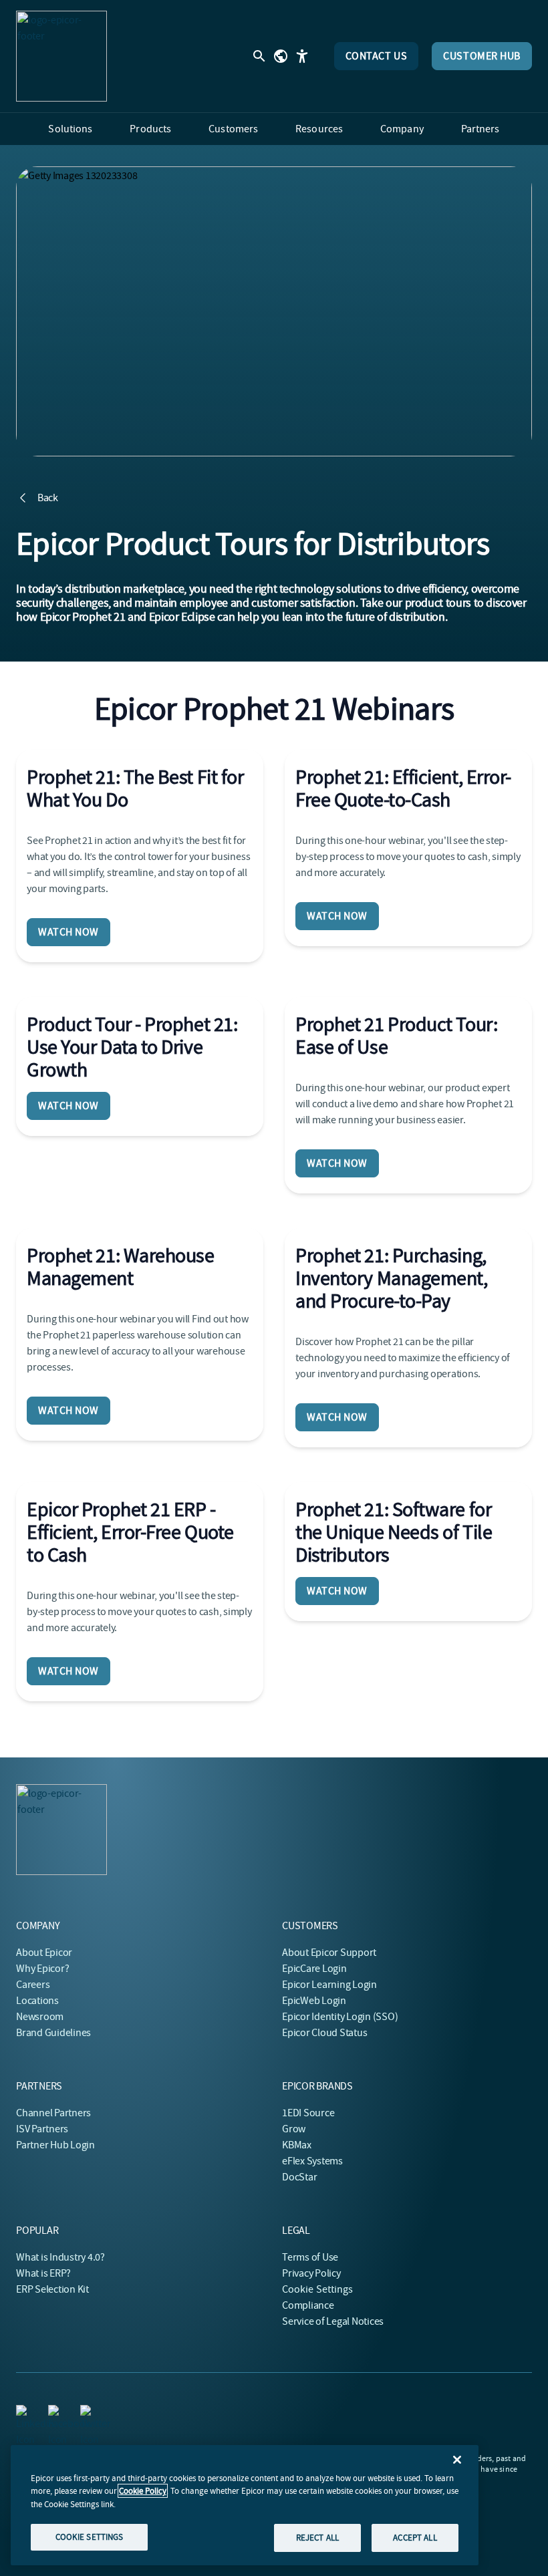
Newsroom (40, 2017)
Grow (294, 2129)
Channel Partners (53, 2113)
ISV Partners (42, 2129)
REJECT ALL (317, 2538)
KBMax (297, 2145)
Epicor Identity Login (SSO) (340, 2017)
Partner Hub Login (55, 2145)
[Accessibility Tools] (302, 56)
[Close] (457, 2460)
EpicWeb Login (314, 2001)
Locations (37, 2001)
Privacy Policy (311, 2273)
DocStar (299, 2177)
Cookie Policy (143, 2491)
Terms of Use (310, 2257)
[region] (245, 2505)
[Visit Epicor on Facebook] (56, 2413)
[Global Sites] (281, 56)
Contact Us (377, 56)
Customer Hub (482, 56)
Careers (33, 1985)
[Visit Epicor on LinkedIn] (24, 2413)
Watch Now (68, 932)
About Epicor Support (329, 1953)
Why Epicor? (42, 1969)
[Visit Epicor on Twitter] (88, 2413)
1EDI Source (308, 2113)
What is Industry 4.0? (60, 2257)
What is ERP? (43, 2273)
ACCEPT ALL (415, 2538)
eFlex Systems (312, 2161)
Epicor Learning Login (329, 1985)
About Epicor (44, 1953)
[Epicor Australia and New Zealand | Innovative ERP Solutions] (61, 56)
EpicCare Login (314, 1969)
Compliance (308, 2305)
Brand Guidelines (53, 2033)
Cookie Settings (318, 2289)
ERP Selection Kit (52, 2289)
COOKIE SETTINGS (90, 2537)
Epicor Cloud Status (324, 2033)
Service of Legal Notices (333, 2321)
